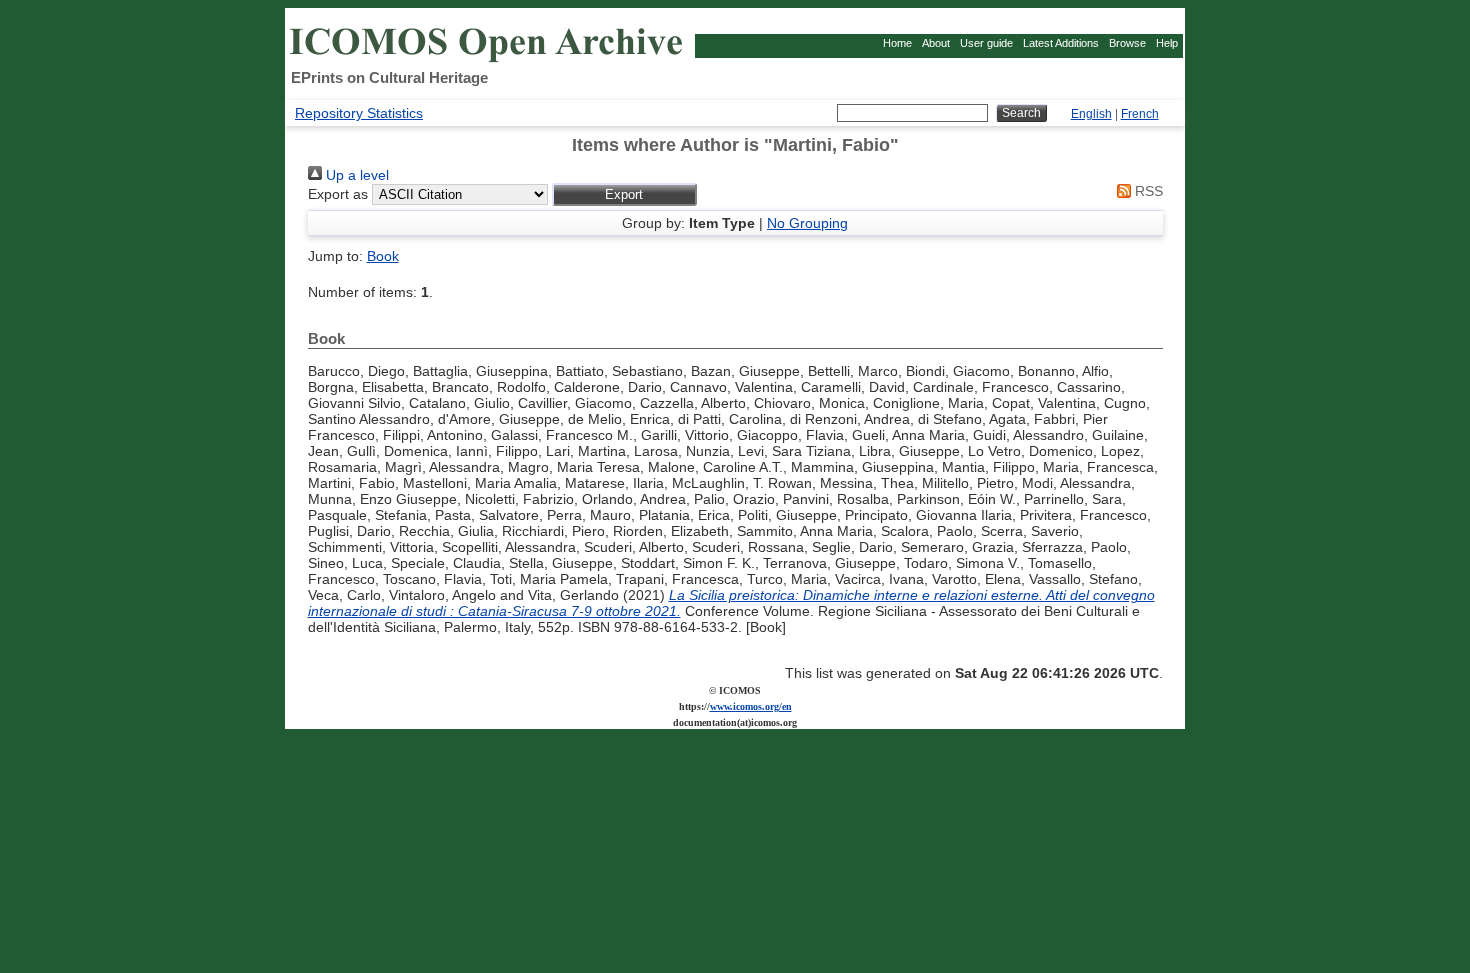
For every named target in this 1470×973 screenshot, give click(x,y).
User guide (986, 43)
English (1091, 114)
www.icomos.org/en (751, 706)
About (936, 43)
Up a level (355, 175)
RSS (1147, 191)
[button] (624, 194)
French (1140, 114)
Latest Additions (1061, 43)
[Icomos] (489, 61)
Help (1167, 43)
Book (383, 256)
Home (897, 43)
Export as (338, 194)
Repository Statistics (359, 113)
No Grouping (807, 223)
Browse (1127, 43)
